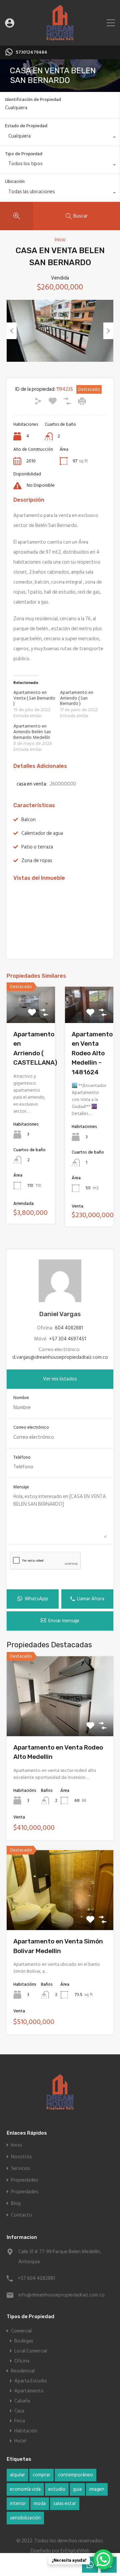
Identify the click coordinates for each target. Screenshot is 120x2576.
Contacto (21, 2215)
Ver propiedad (60, 1720)
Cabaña (22, 2401)
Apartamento (29, 2391)
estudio (57, 2489)
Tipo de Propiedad (24, 154)
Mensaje (21, 1487)
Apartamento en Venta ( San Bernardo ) (34, 698)
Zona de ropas (37, 861)
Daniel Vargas (60, 1314)
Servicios (21, 2168)
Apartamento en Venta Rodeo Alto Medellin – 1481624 (92, 1053)
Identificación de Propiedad (33, 100)
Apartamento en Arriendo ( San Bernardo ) (77, 698)
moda (40, 2504)
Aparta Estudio (31, 2381)
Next (108, 331)
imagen (97, 2489)
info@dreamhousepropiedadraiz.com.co (60, 2295)
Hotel (20, 2441)
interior (18, 2504)
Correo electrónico (31, 1428)
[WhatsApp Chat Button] (103, 2559)
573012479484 (31, 52)
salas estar (65, 2504)
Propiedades (25, 2180)
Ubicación (15, 181)
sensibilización (25, 2518)
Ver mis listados (60, 1379)
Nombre (21, 1398)
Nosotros (21, 2157)
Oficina (22, 2361)
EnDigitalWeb (75, 2551)
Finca (20, 2421)
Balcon (28, 820)
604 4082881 (69, 1328)
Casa (19, 2411)
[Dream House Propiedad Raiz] (60, 37)
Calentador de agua (42, 833)
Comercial (21, 2331)
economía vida (25, 2489)
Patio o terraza (37, 847)
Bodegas (24, 2341)
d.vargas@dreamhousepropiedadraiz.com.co (60, 1357)
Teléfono (22, 1458)
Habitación (26, 2431)
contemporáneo (75, 2475)
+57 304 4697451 (67, 1339)
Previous (12, 331)
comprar (41, 2475)
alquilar (17, 2475)
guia (77, 2489)
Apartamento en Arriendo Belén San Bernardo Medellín (32, 732)
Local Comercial (31, 2351)
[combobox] (60, 138)
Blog (16, 2203)
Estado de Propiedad (26, 126)
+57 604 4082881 (36, 2278)
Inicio (60, 240)
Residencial (23, 2371)
